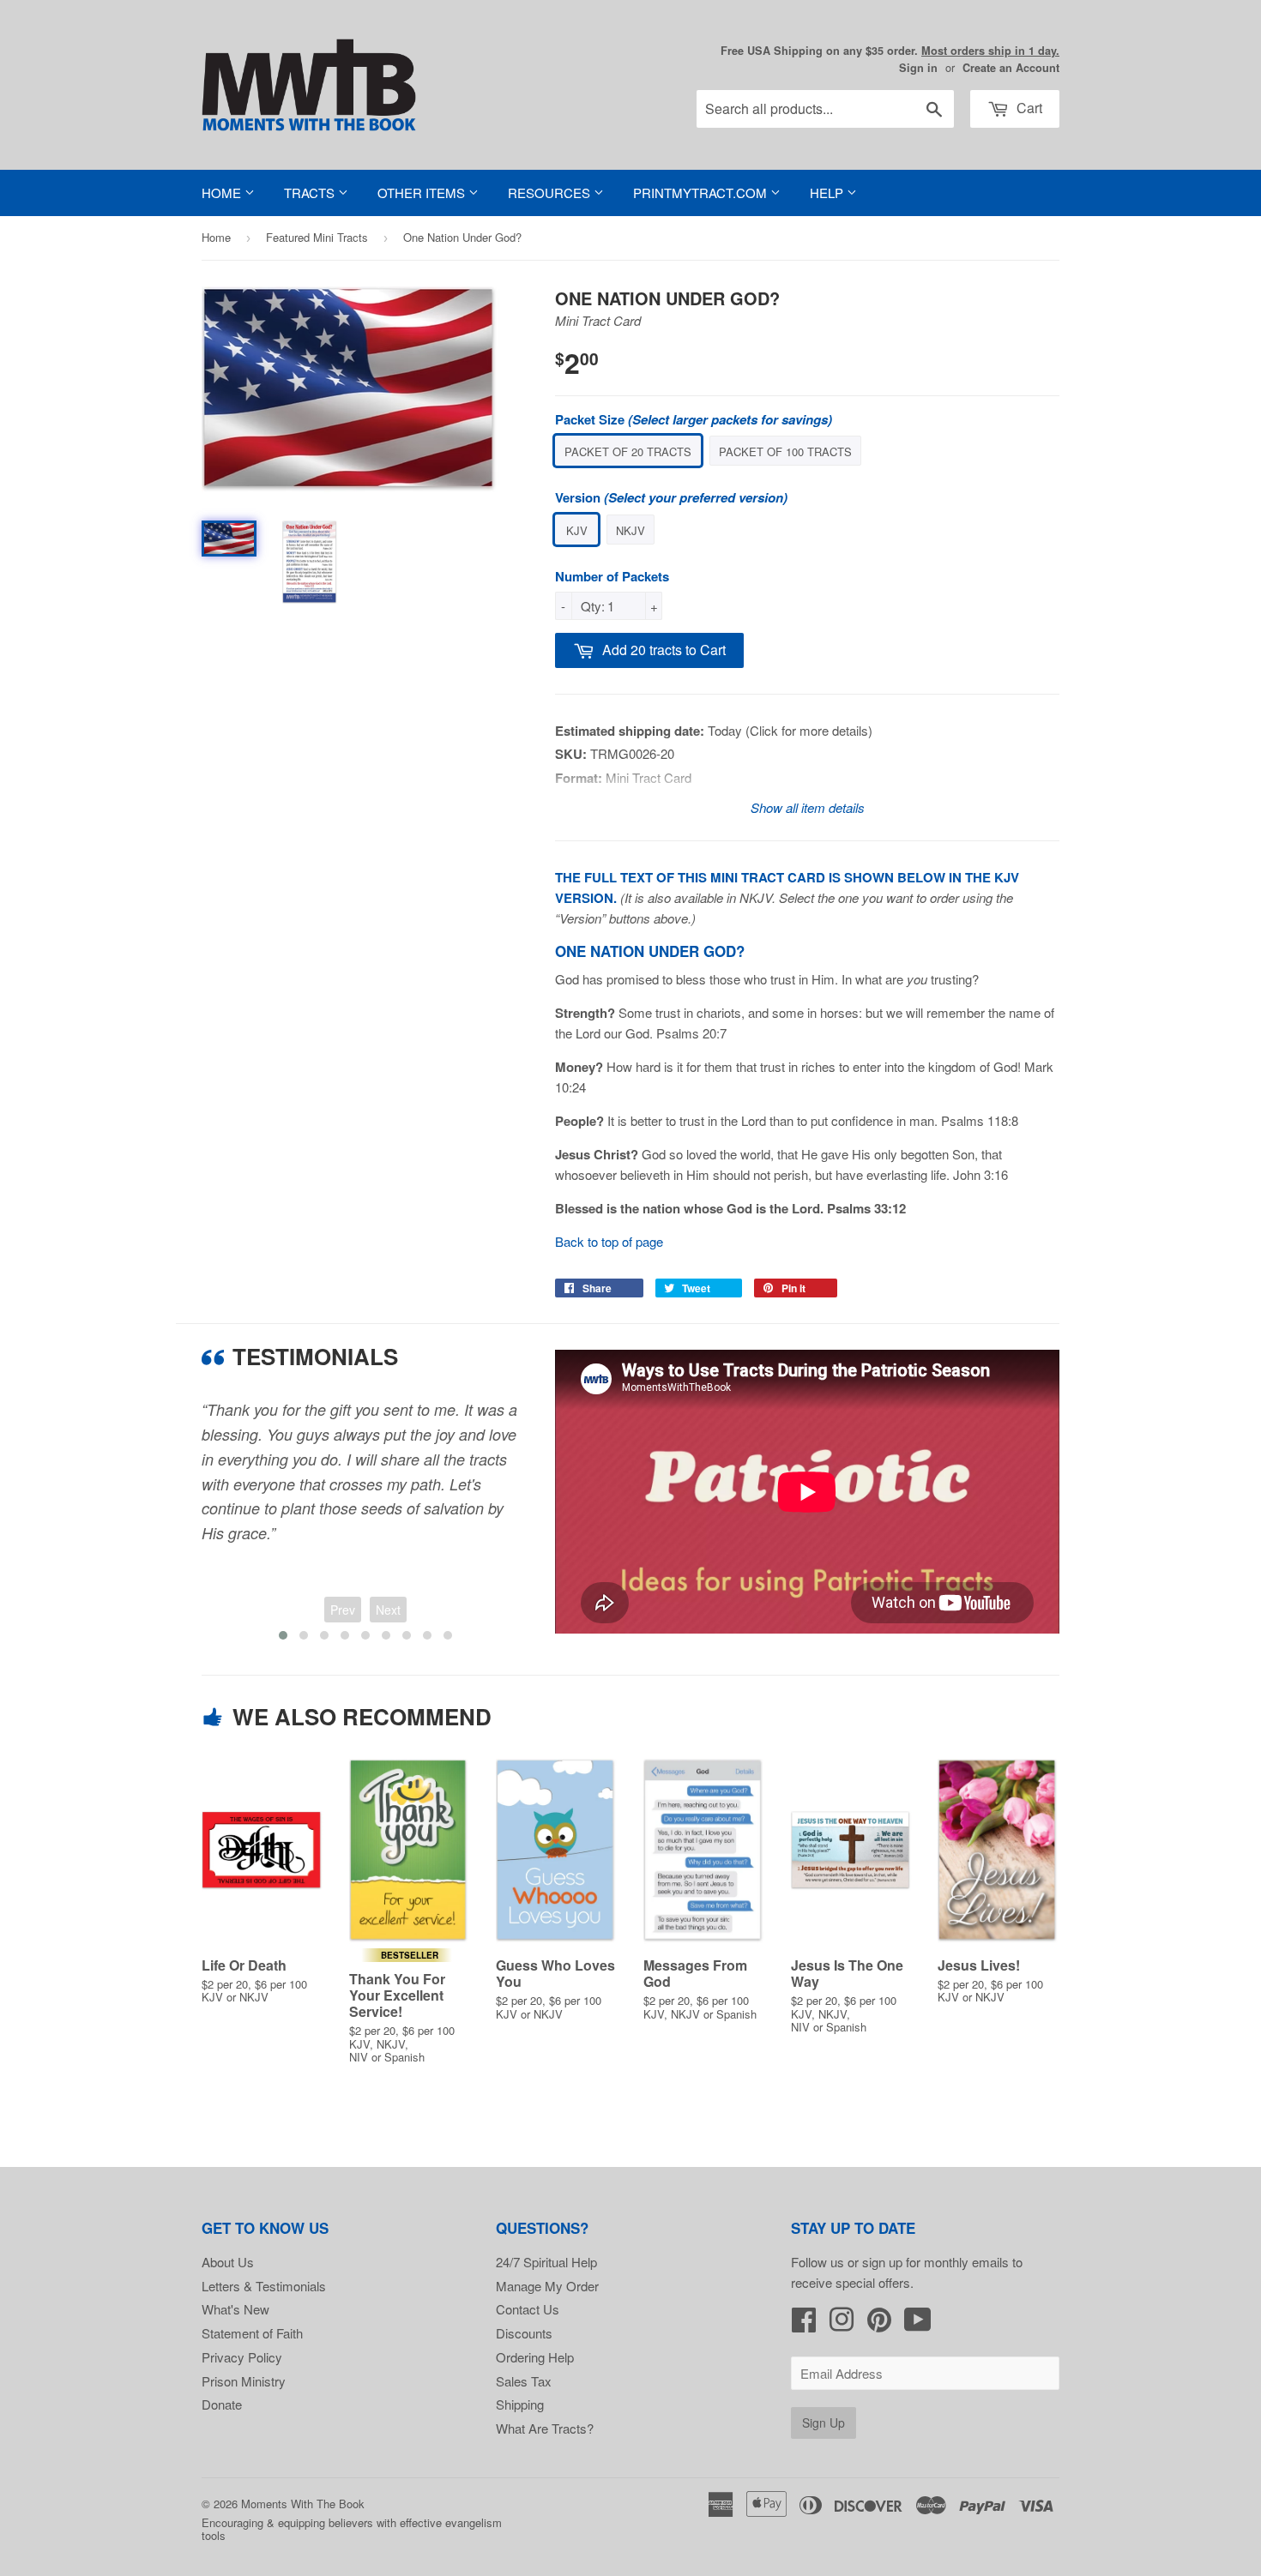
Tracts (311, 193)
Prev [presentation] (343, 1610)
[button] (283, 1635)
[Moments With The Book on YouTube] (918, 2324)
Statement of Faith (252, 2333)
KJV (577, 530)
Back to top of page (609, 1241)
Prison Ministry (244, 2381)
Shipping (520, 2404)
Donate (222, 2404)
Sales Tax (524, 2381)
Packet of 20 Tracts (628, 451)
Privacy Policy (242, 2357)
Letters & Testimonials (264, 2286)
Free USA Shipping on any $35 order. (890, 51)
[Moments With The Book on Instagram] (842, 2324)
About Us (228, 2262)
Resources (551, 193)
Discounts (524, 2333)
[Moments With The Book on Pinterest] (879, 2324)
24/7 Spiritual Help (546, 2262)
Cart (1028, 108)
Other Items (423, 193)
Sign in (918, 68)
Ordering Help (535, 2357)
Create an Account (1011, 68)
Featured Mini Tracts (317, 237)
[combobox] (825, 109)
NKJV (630, 530)
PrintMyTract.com (702, 193)
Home (223, 193)
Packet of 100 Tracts (785, 451)
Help (828, 193)
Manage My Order (547, 2286)
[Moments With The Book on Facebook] (804, 2324)
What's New (235, 2309)
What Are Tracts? (545, 2428)
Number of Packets (612, 576)
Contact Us (528, 2309)
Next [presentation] (388, 1610)
